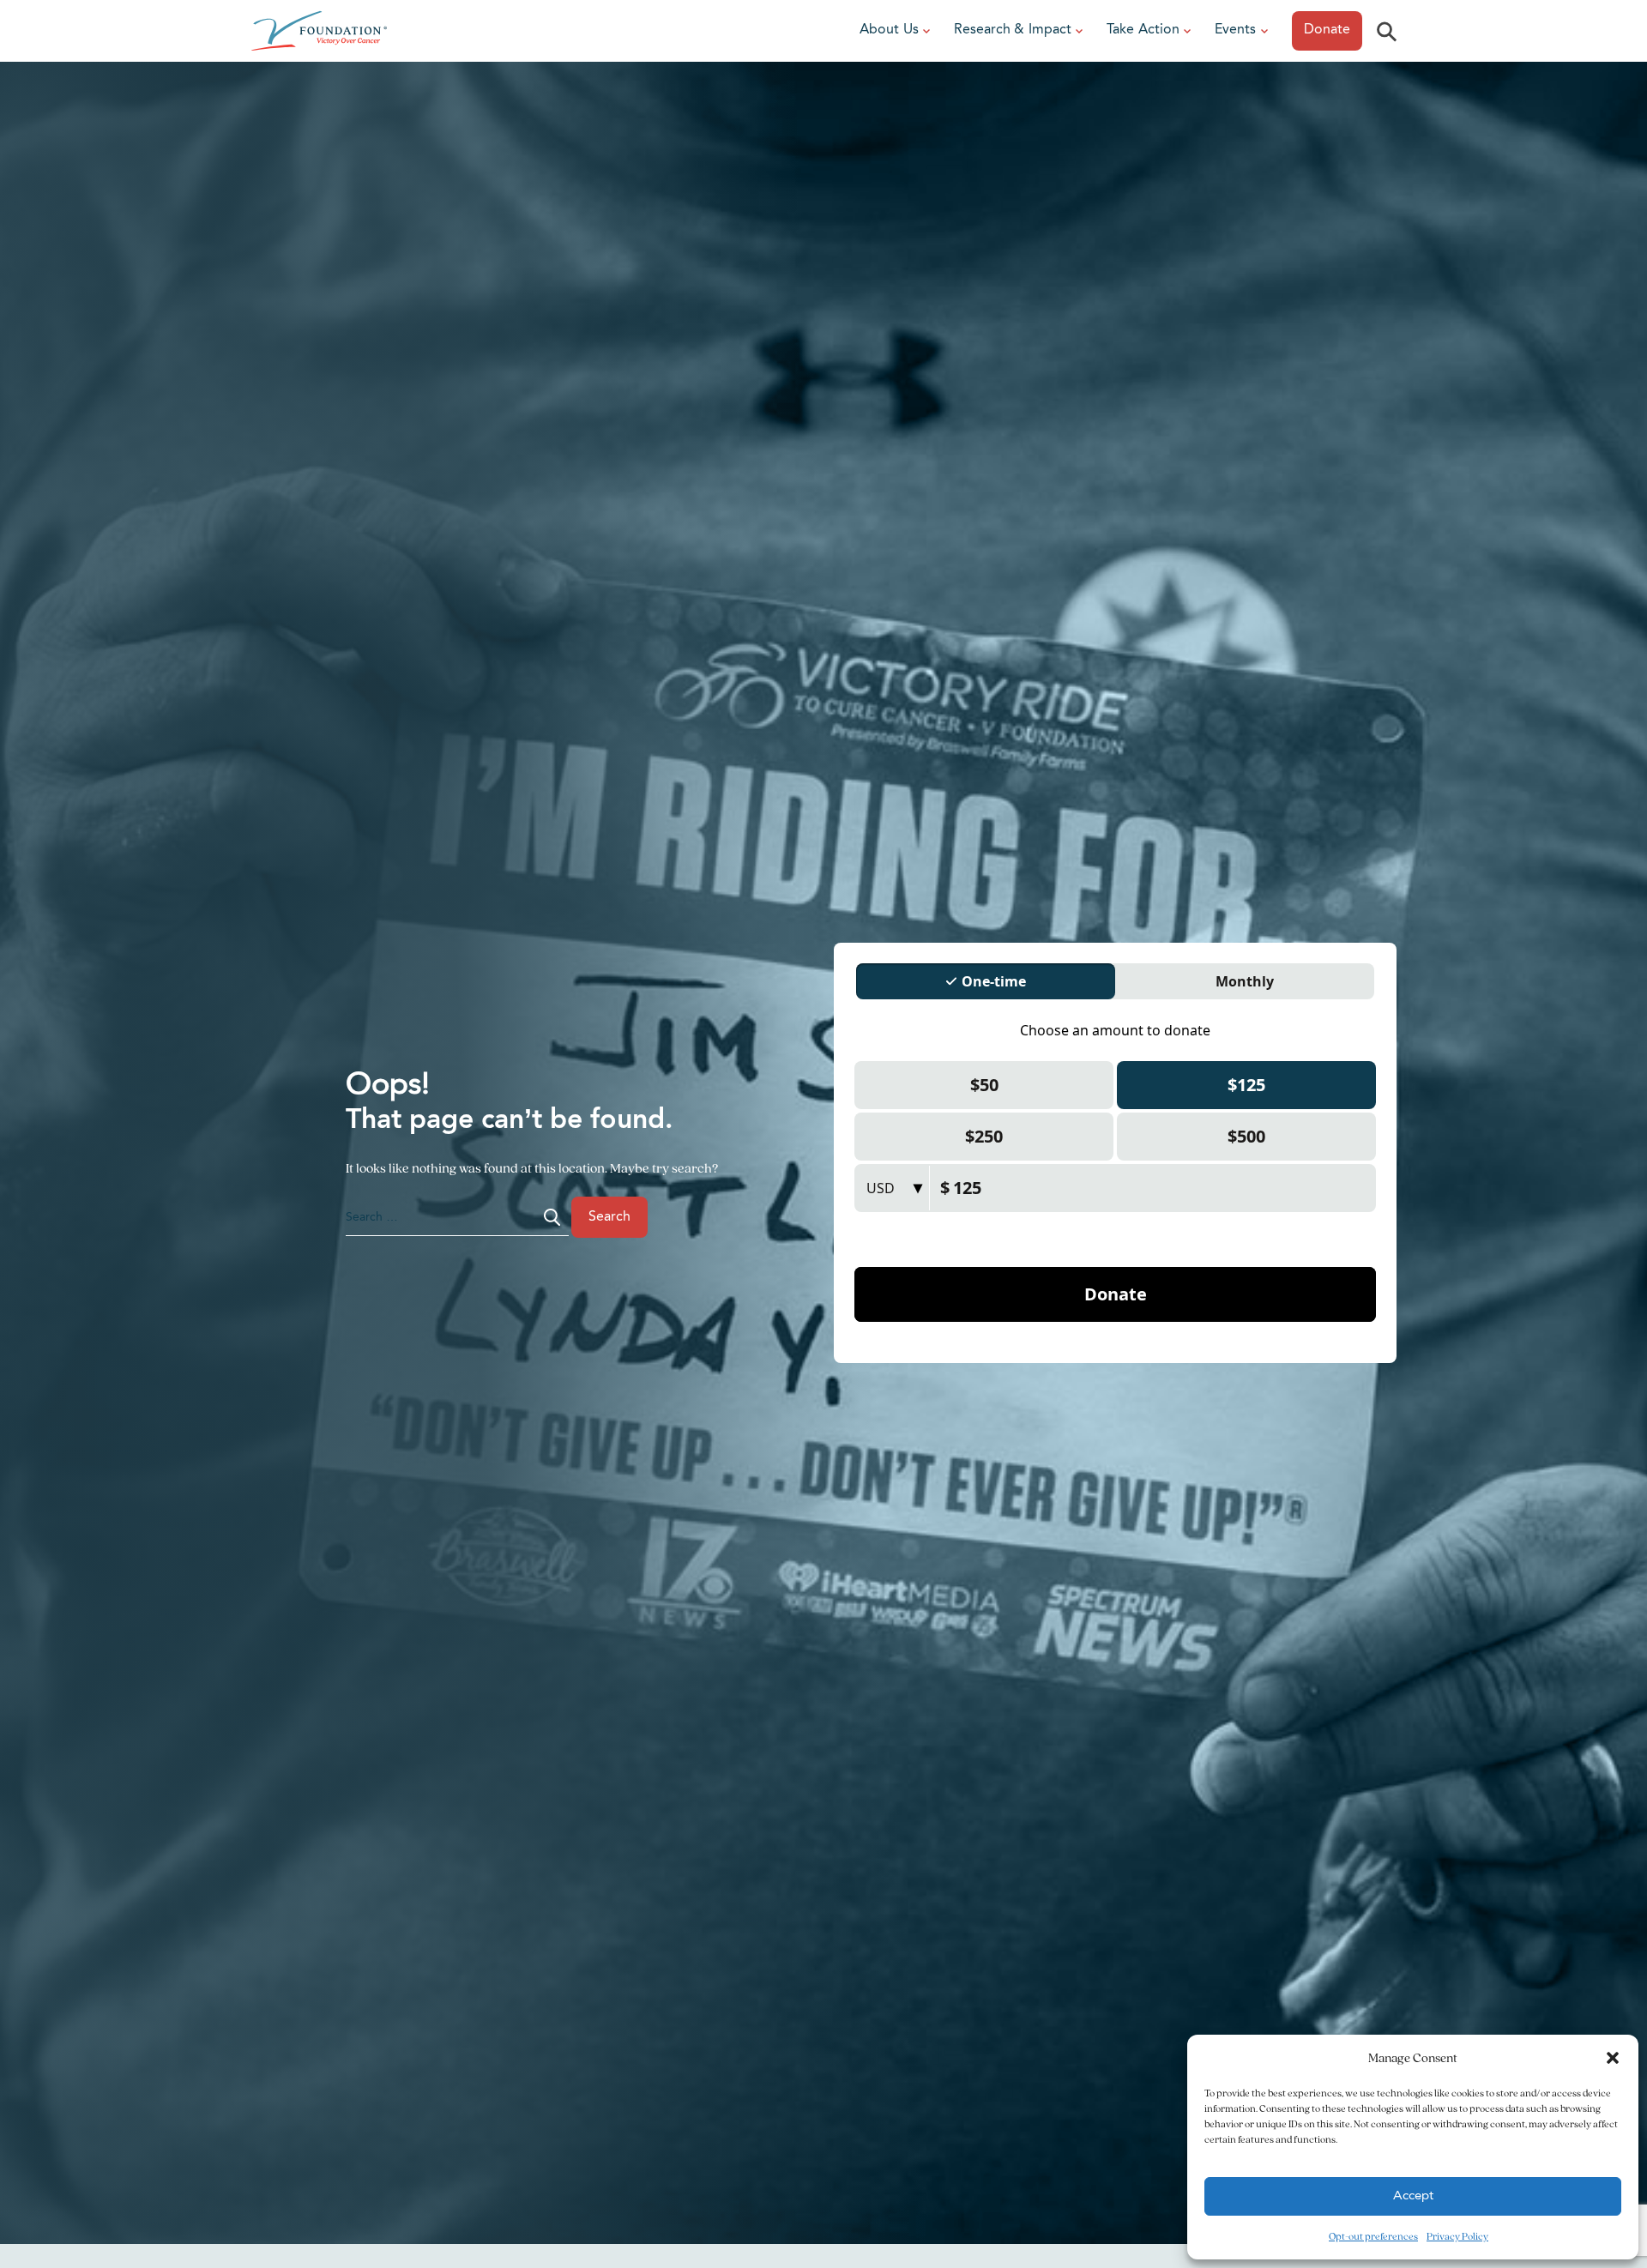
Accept (1413, 2196)
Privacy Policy (1457, 2236)
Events (1235, 30)
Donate (1327, 30)
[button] (1613, 2058)
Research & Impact (1013, 30)
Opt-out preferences (1373, 2236)
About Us (889, 30)
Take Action (1143, 30)
